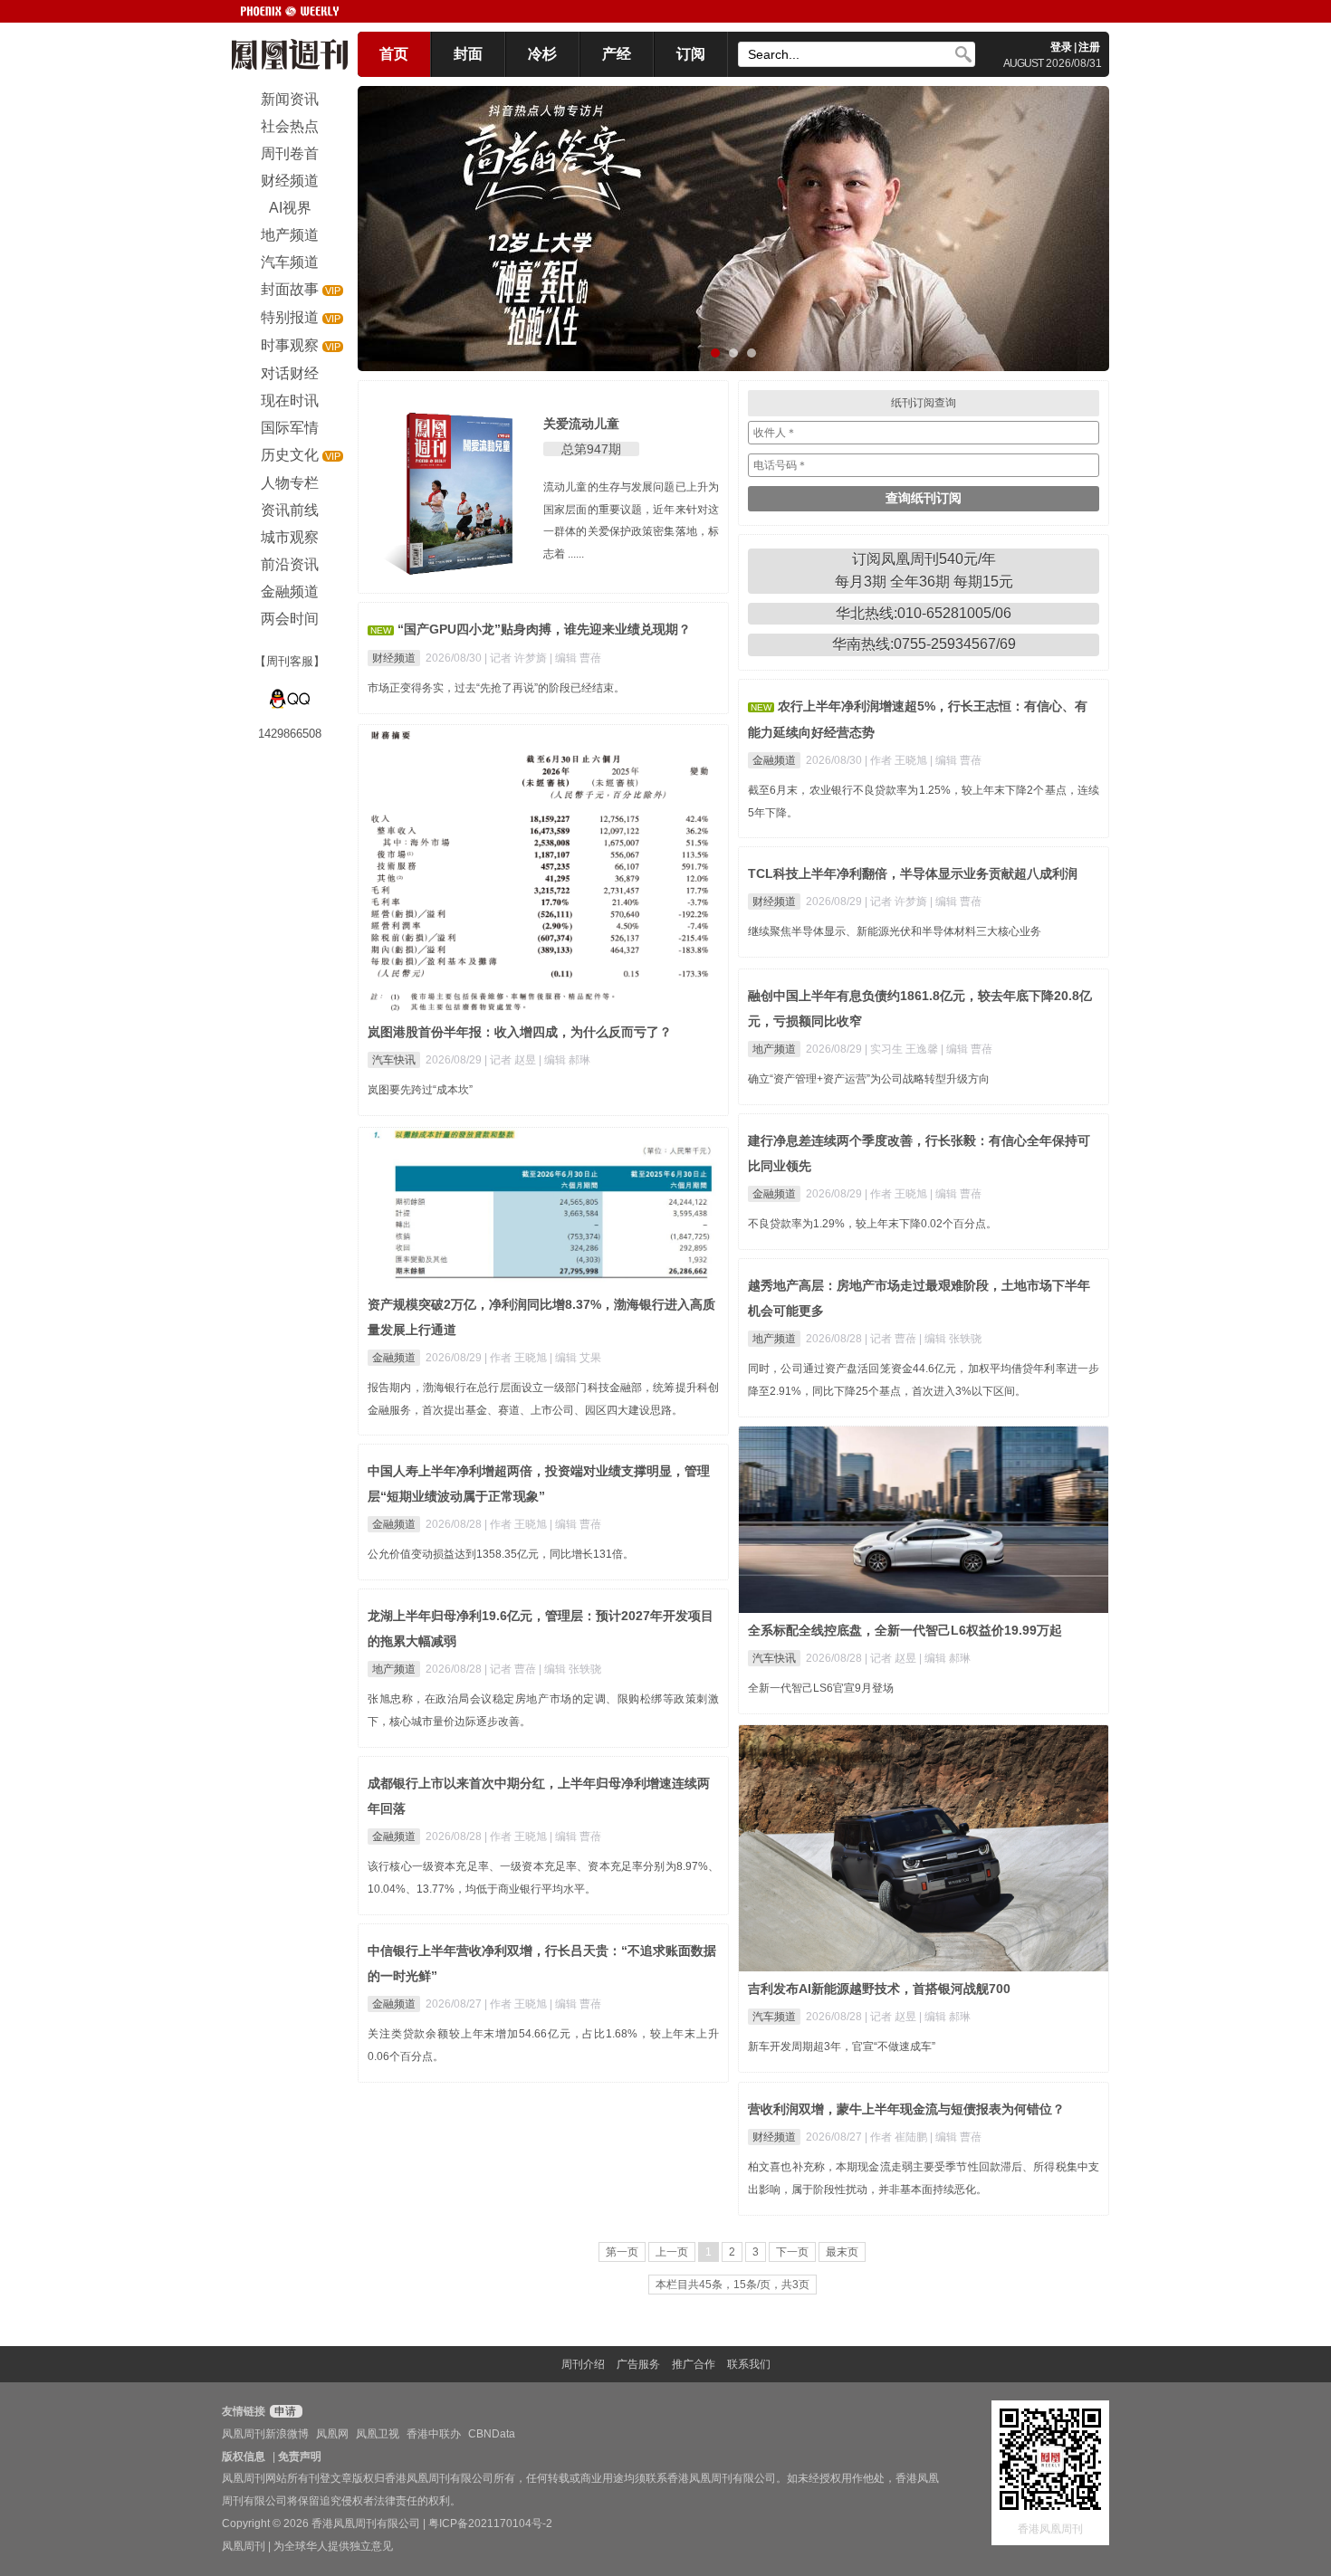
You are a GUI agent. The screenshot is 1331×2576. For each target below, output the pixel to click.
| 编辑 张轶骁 (950, 1339)
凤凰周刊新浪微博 (265, 2434)
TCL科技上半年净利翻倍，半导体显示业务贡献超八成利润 (913, 873)
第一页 (622, 2252)
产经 (617, 54)
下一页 (792, 2252)
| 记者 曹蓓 (892, 1339)
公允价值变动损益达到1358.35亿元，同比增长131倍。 (501, 1554)
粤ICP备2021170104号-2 (490, 2524)
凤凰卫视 (378, 2434)
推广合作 (694, 2364)
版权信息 (244, 2457)
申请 (284, 2411)
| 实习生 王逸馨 (903, 1049)
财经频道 (394, 658)
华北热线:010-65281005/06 (924, 613)
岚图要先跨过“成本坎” (420, 1090)
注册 (1089, 47)
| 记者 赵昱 (512, 1060)
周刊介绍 (583, 2364)
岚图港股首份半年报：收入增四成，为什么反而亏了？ (520, 1032)
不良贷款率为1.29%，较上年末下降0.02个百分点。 (872, 1224)
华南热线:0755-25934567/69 (924, 644)
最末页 (842, 2252)
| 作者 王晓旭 (897, 760)
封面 (468, 54)
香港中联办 (434, 2434)
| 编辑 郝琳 (565, 1060)
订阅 (691, 54)
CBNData (492, 2434)
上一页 (672, 2252)
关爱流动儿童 (581, 424)
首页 (394, 54)
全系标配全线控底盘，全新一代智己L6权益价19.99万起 (905, 1630)
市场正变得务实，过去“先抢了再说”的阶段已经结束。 (496, 688)
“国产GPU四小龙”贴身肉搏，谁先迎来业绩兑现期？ (544, 629)
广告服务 (638, 2364)
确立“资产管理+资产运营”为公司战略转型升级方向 (869, 1079)
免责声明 (300, 2457)
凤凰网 (332, 2434)
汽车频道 (774, 2017)
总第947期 (591, 449)
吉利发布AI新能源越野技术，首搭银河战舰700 (879, 1989)
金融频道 (774, 760)
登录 (1061, 47)
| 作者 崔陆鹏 (897, 2137)
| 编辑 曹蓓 (575, 658)
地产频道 (774, 1049)
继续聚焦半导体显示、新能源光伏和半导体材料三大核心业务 (895, 931)
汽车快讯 (394, 1060)
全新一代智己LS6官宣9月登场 (821, 1688)
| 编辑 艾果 (575, 1358)
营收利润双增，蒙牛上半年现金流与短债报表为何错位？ (906, 2109)
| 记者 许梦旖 (517, 658)
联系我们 (749, 2364)
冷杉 (542, 54)
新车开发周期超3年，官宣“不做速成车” (842, 2046)
